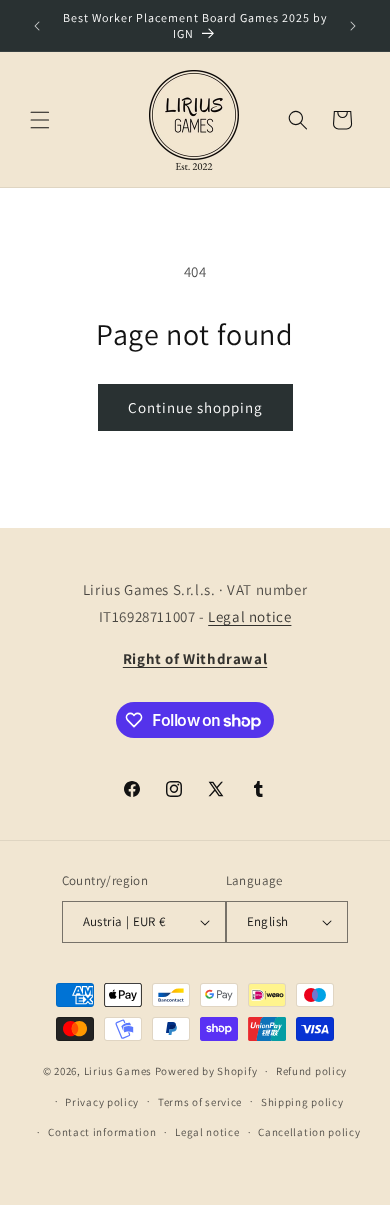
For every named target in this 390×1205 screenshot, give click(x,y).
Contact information (102, 1132)
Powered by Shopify (206, 1071)
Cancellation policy (309, 1132)
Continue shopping (195, 407)
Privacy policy (102, 1102)
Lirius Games (118, 1071)
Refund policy (311, 1071)
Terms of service (200, 1102)
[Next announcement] (353, 26)
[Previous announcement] (37, 26)
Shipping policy (302, 1102)
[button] (40, 120)
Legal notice (249, 616)
